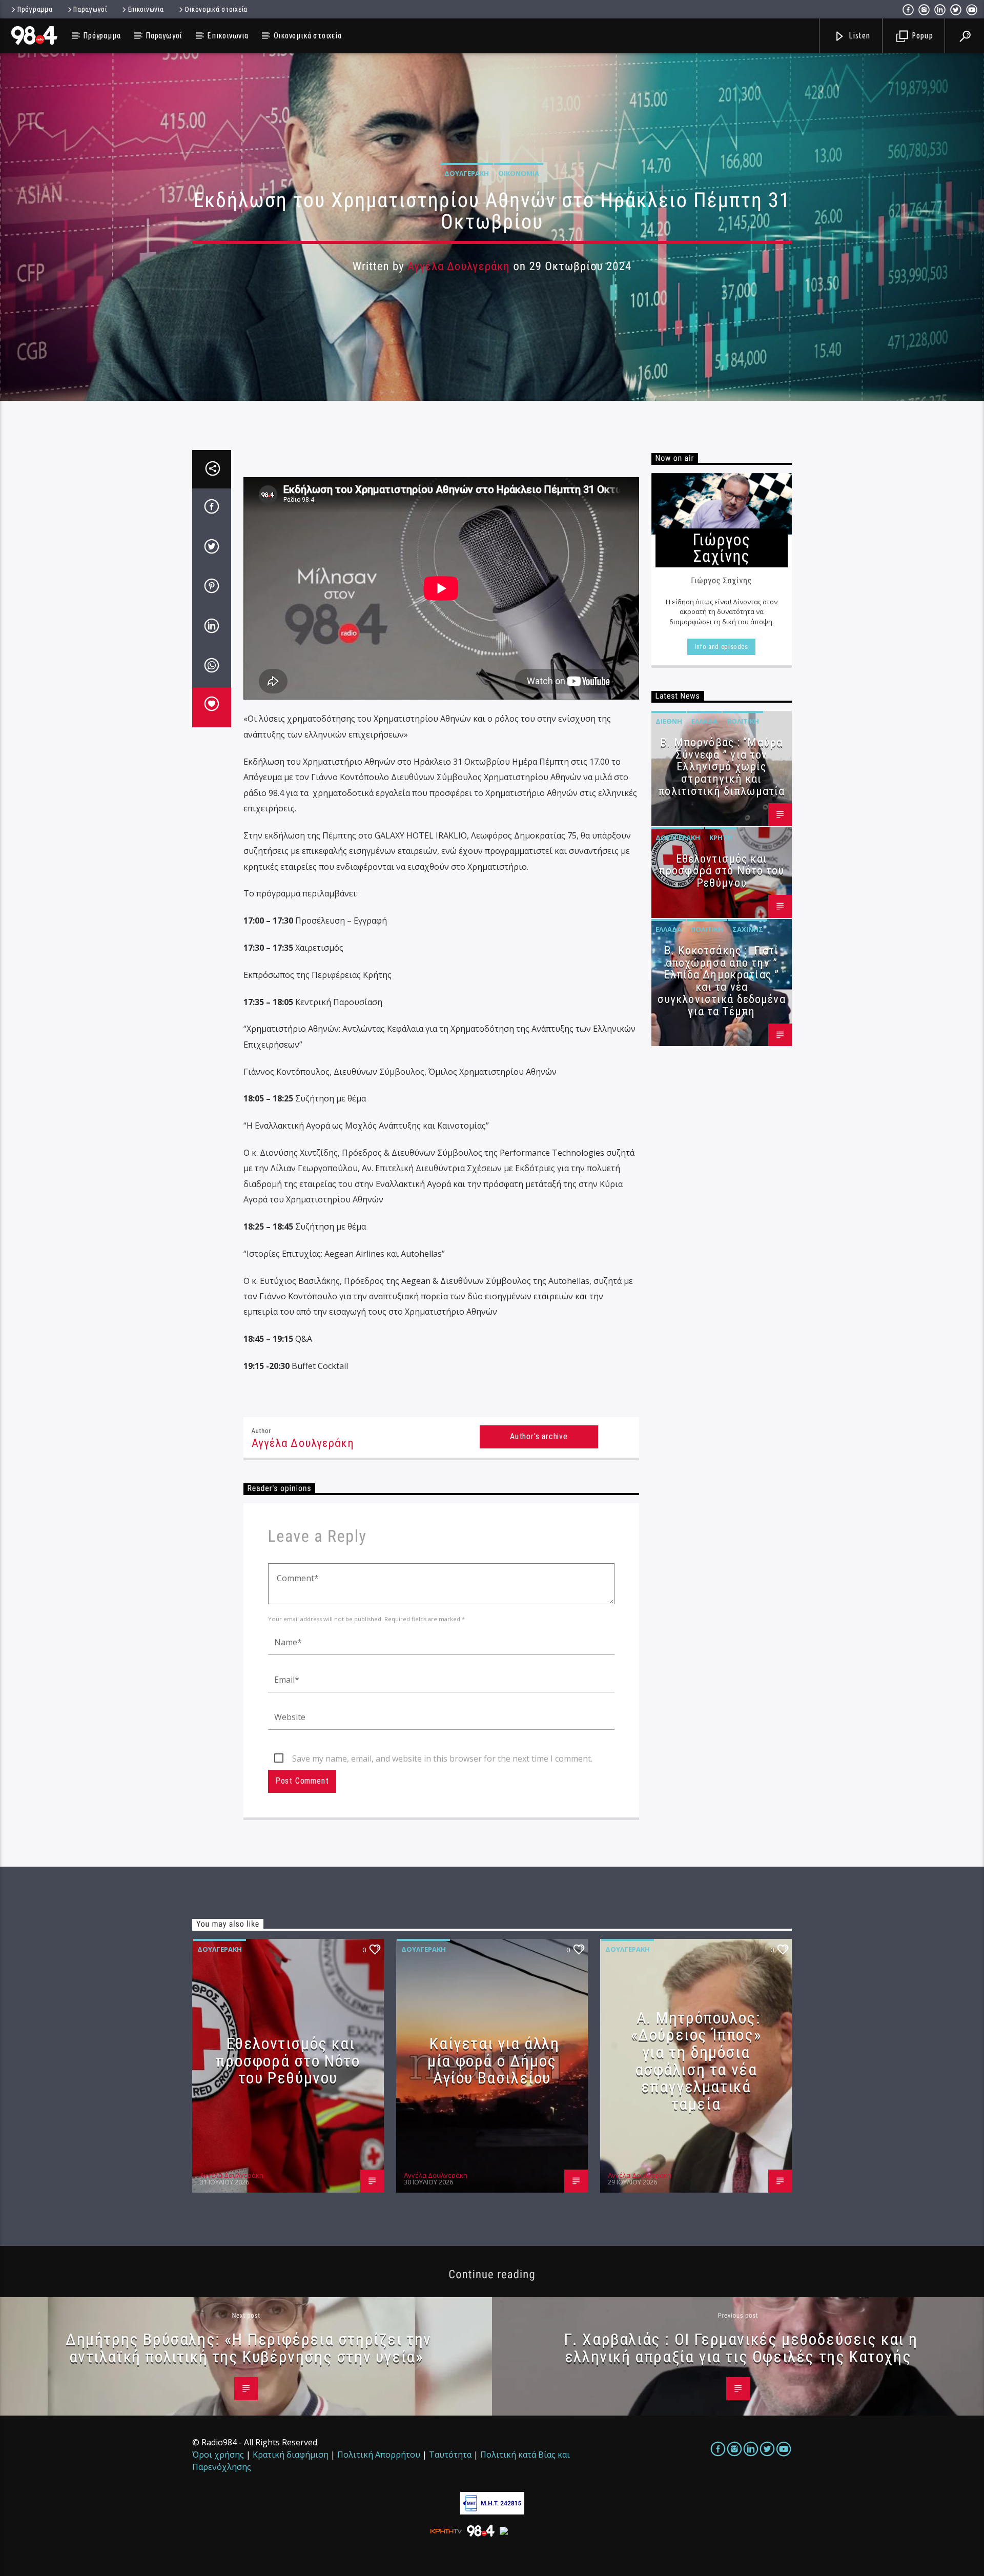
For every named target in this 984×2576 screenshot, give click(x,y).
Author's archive (539, 1436)
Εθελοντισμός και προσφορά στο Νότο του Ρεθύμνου (722, 871)
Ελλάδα (704, 721)
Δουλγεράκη (467, 173)
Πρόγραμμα (35, 9)
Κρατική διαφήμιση (291, 2455)
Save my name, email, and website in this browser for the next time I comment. (442, 1759)
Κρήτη (721, 837)
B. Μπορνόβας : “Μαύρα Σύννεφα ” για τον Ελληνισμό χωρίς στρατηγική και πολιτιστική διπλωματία (721, 767)
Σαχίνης (748, 929)
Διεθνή (669, 721)
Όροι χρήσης (218, 2455)
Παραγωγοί (90, 9)
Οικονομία (519, 173)
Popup (921, 35)
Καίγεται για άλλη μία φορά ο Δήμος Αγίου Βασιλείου (493, 2061)
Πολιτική (743, 721)
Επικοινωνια (146, 9)
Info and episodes (722, 647)
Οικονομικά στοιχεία (216, 9)
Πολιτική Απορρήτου (379, 2455)
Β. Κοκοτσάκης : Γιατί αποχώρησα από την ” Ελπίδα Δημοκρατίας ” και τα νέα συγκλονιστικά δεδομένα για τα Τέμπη (722, 981)
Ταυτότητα (450, 2455)
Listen (859, 35)
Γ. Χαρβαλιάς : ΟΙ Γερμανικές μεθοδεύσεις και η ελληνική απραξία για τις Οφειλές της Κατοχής (741, 2348)
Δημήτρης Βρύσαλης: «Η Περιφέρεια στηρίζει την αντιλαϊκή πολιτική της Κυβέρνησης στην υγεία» (249, 2348)
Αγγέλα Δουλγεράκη (459, 266)
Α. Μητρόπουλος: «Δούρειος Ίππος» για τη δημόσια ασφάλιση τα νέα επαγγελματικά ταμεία (696, 2061)
